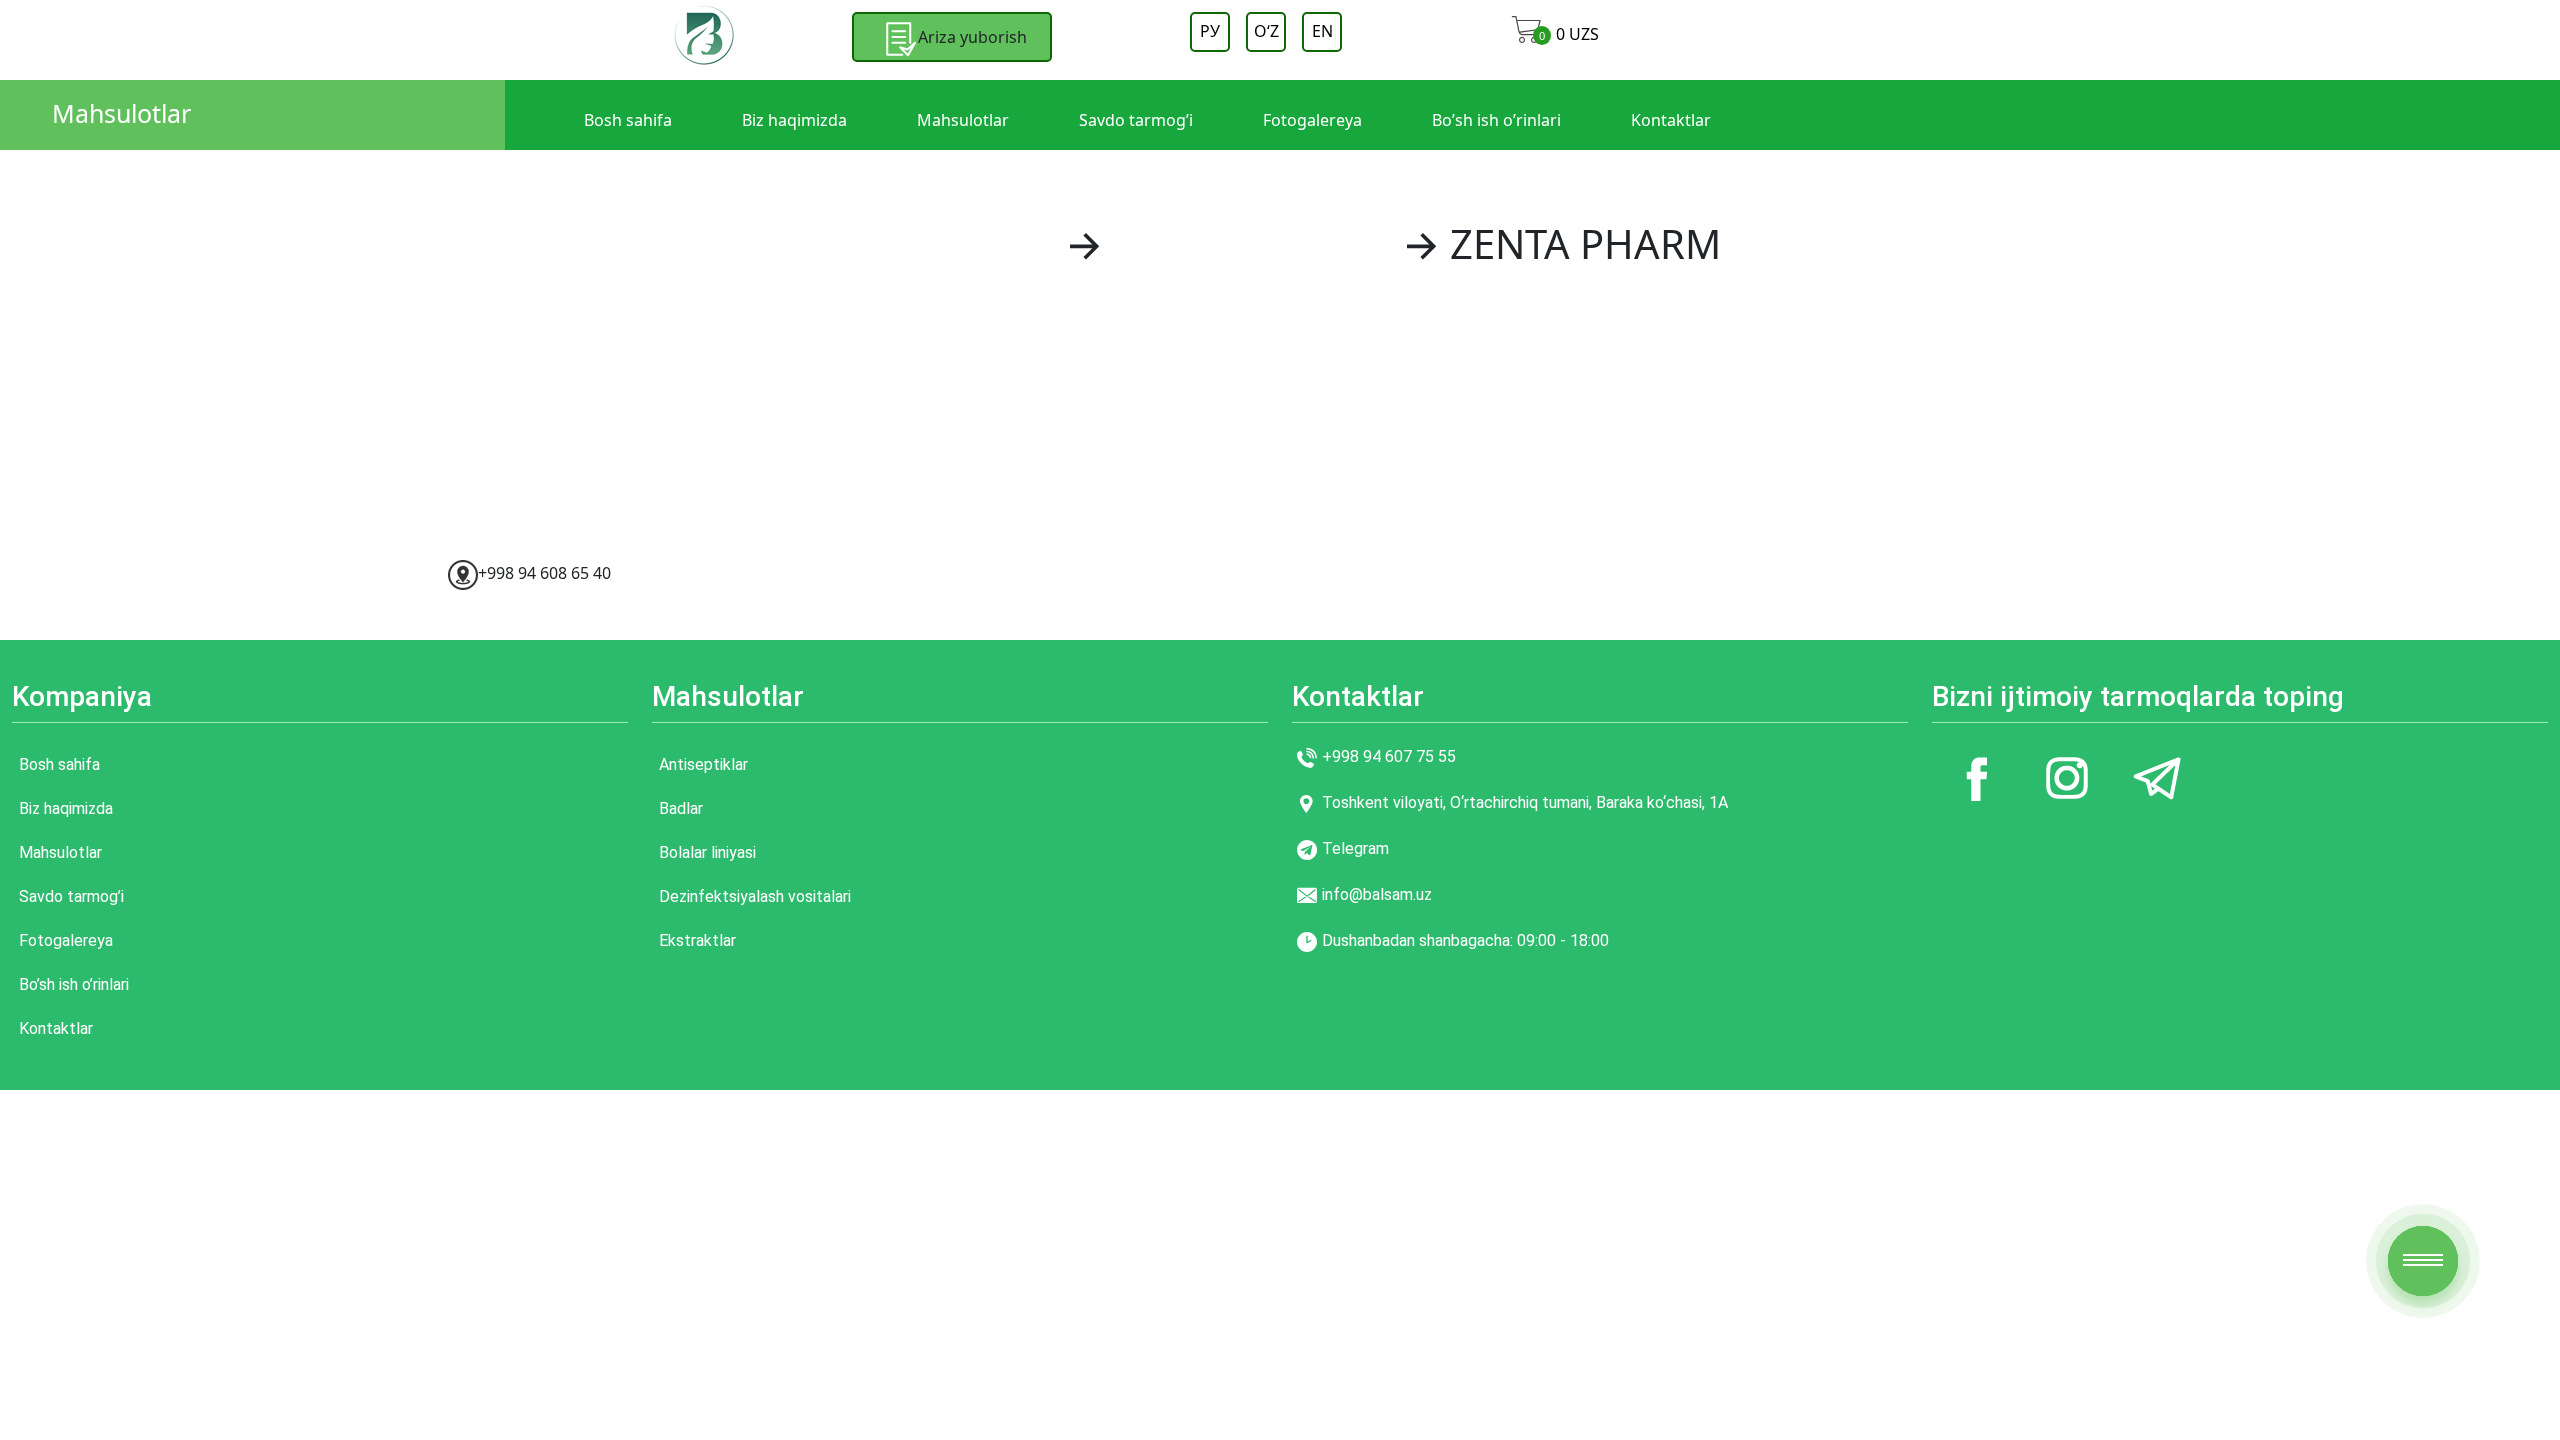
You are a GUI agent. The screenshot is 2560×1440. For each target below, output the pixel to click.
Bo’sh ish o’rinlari (1496, 120)
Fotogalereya (1312, 120)
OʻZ (1266, 31)
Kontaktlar (1671, 120)
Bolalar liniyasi (707, 852)
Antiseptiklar (703, 764)
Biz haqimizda (794, 120)
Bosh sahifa (628, 120)
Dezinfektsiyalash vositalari (755, 896)
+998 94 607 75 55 (1389, 756)
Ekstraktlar (697, 940)
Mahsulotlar (121, 113)
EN (1322, 31)
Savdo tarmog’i (1136, 120)
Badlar (681, 808)
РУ (1210, 31)
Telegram (1355, 848)
